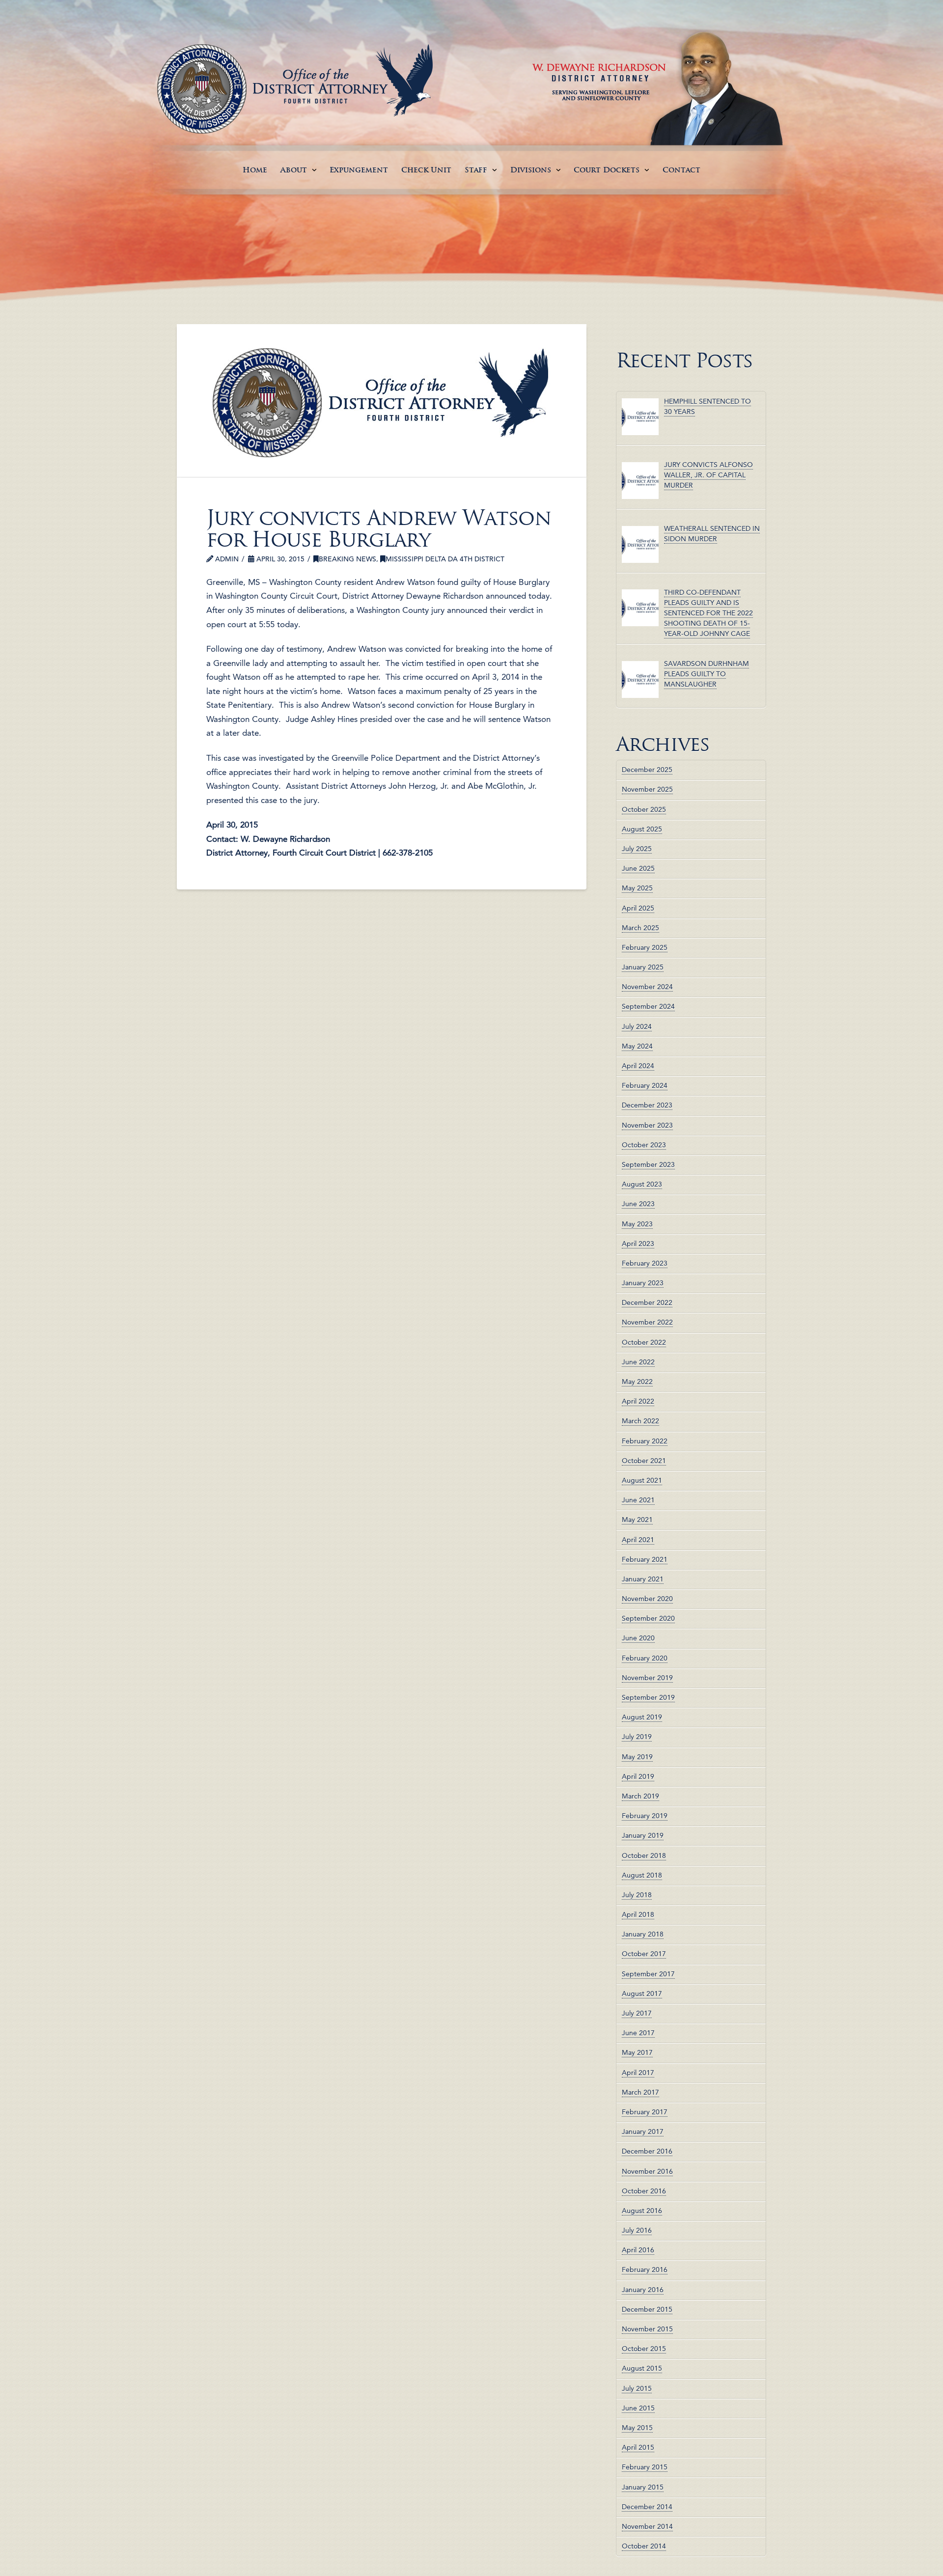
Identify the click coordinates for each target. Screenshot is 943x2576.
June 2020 (638, 1638)
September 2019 (648, 1697)
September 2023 (648, 1164)
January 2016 (643, 2290)
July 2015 (637, 2388)
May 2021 (637, 1520)
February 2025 (645, 947)
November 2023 (647, 1125)
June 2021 (638, 1500)
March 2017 (640, 2092)
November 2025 (647, 789)
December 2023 (647, 1105)
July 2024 (637, 1026)
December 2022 (647, 1302)
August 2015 (642, 2368)
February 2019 (645, 1816)
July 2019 (637, 1737)
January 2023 (643, 1283)
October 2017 (644, 1954)
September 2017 (648, 1974)
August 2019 (642, 1717)
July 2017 (637, 2013)
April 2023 (638, 1244)
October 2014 (644, 2546)
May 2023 (637, 1224)
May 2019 (637, 1757)
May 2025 (637, 888)
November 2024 (647, 987)
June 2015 (638, 2408)
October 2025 (644, 809)
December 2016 (647, 2151)
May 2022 (637, 1382)
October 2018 (644, 1856)
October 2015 (644, 2349)
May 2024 (637, 1046)
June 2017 (638, 2033)
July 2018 (637, 1895)
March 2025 (640, 928)
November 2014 (647, 2526)
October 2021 (644, 1461)
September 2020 (648, 1618)
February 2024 (645, 1085)
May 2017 (637, 2052)
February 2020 (645, 1658)
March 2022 (640, 1421)
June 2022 (638, 1362)
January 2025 (643, 967)
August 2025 (642, 829)
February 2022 (645, 1441)
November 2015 (647, 2329)
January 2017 (643, 2132)
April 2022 (638, 1401)
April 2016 (638, 2250)
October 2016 (644, 2191)
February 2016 (645, 2270)
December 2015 (647, 2309)
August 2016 (642, 2211)
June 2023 (638, 1204)
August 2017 (642, 1994)
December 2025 (647, 770)
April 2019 (638, 1776)
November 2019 (647, 1678)
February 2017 (645, 2112)
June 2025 (638, 868)
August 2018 (642, 1875)
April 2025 (638, 908)
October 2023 (644, 1145)
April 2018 (638, 1914)
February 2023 (645, 1263)
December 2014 (647, 2507)
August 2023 (642, 1184)
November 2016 (647, 2171)
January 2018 (643, 1934)
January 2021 (643, 1579)
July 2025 (637, 849)
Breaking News (347, 559)
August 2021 (642, 1480)
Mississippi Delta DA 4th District (445, 559)
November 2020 (647, 1599)
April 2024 (638, 1066)
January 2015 (643, 2487)
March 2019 (640, 1796)
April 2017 (638, 2073)
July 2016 (637, 2230)
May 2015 (637, 2428)
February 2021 (645, 1559)
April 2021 (638, 1540)
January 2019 (643, 1835)
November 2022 (647, 1322)
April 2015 (638, 2447)
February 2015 (645, 2467)
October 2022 (644, 1342)
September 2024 (648, 1006)
